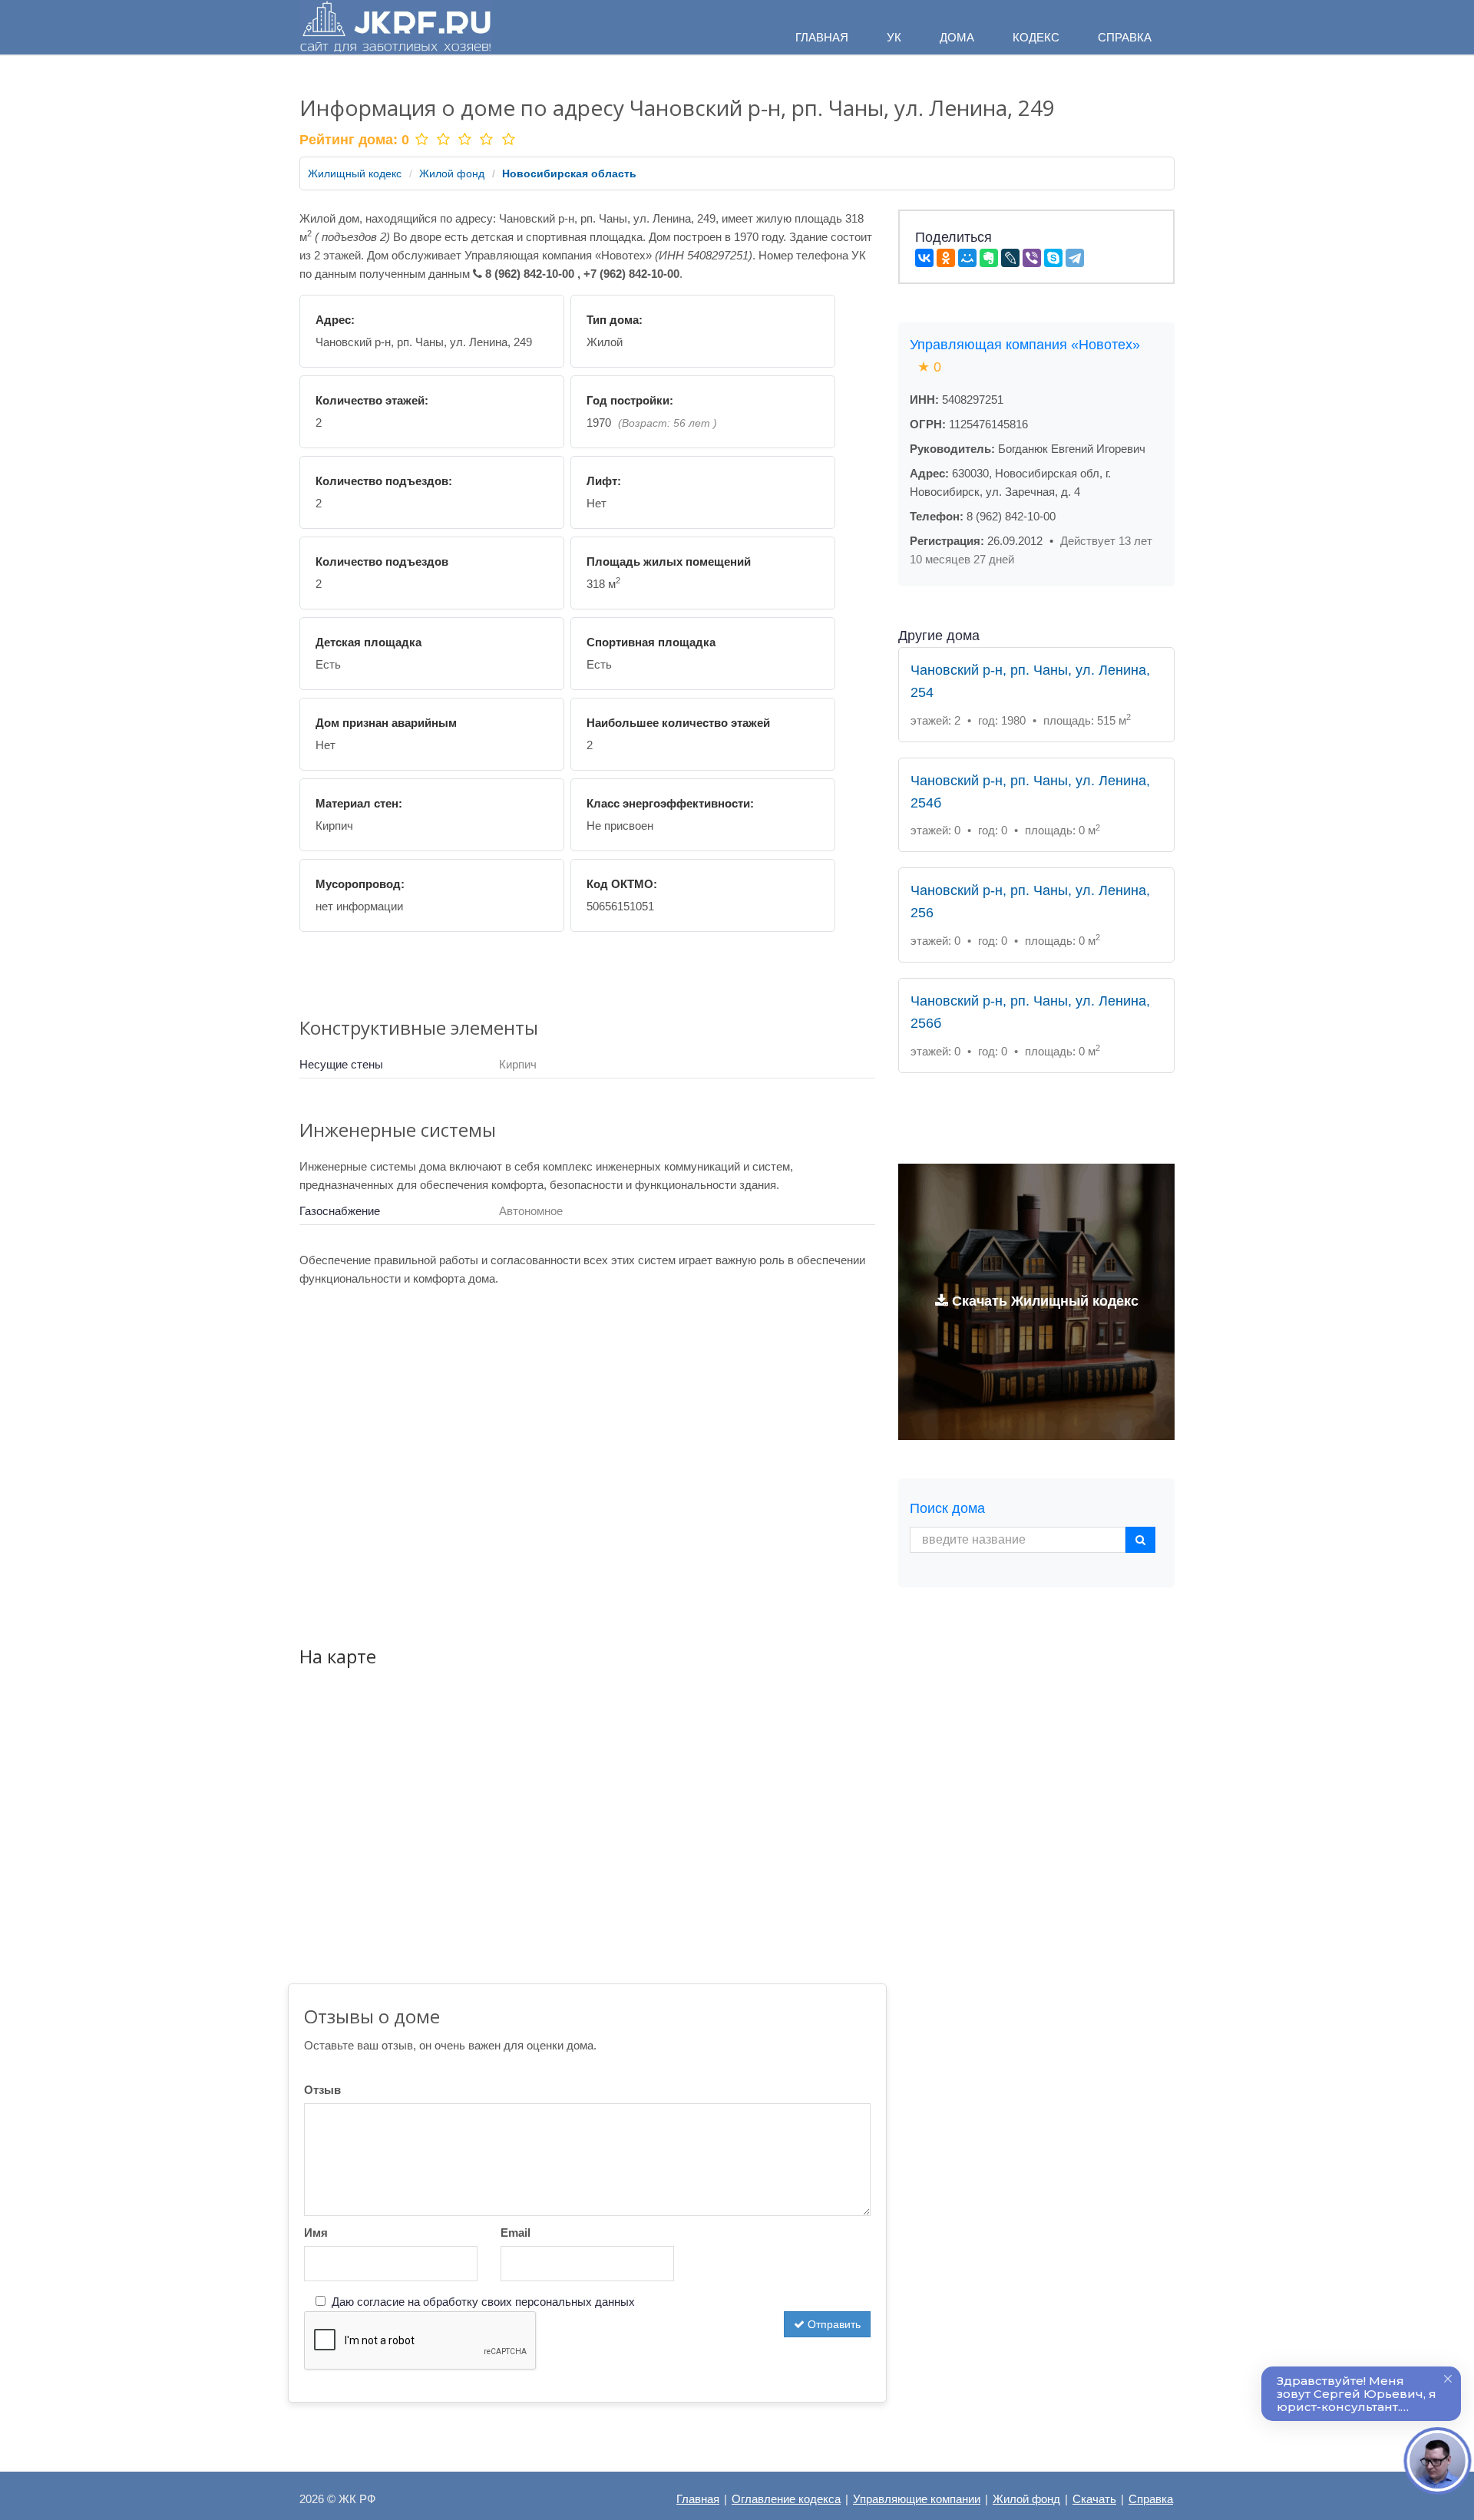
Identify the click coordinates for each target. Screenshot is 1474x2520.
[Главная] (395, 27)
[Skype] (1053, 258)
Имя (316, 2233)
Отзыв (322, 2090)
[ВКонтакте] (924, 258)
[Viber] (1032, 258)
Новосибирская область (569, 173)
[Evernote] (989, 258)
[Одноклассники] (946, 258)
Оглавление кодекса (786, 2499)
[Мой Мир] (967, 258)
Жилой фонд (452, 173)
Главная (698, 2499)
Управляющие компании (917, 2499)
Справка (1151, 2499)
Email (516, 2233)
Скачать (1094, 2499)
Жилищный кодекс (355, 173)
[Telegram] (1075, 258)
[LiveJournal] (1010, 258)
